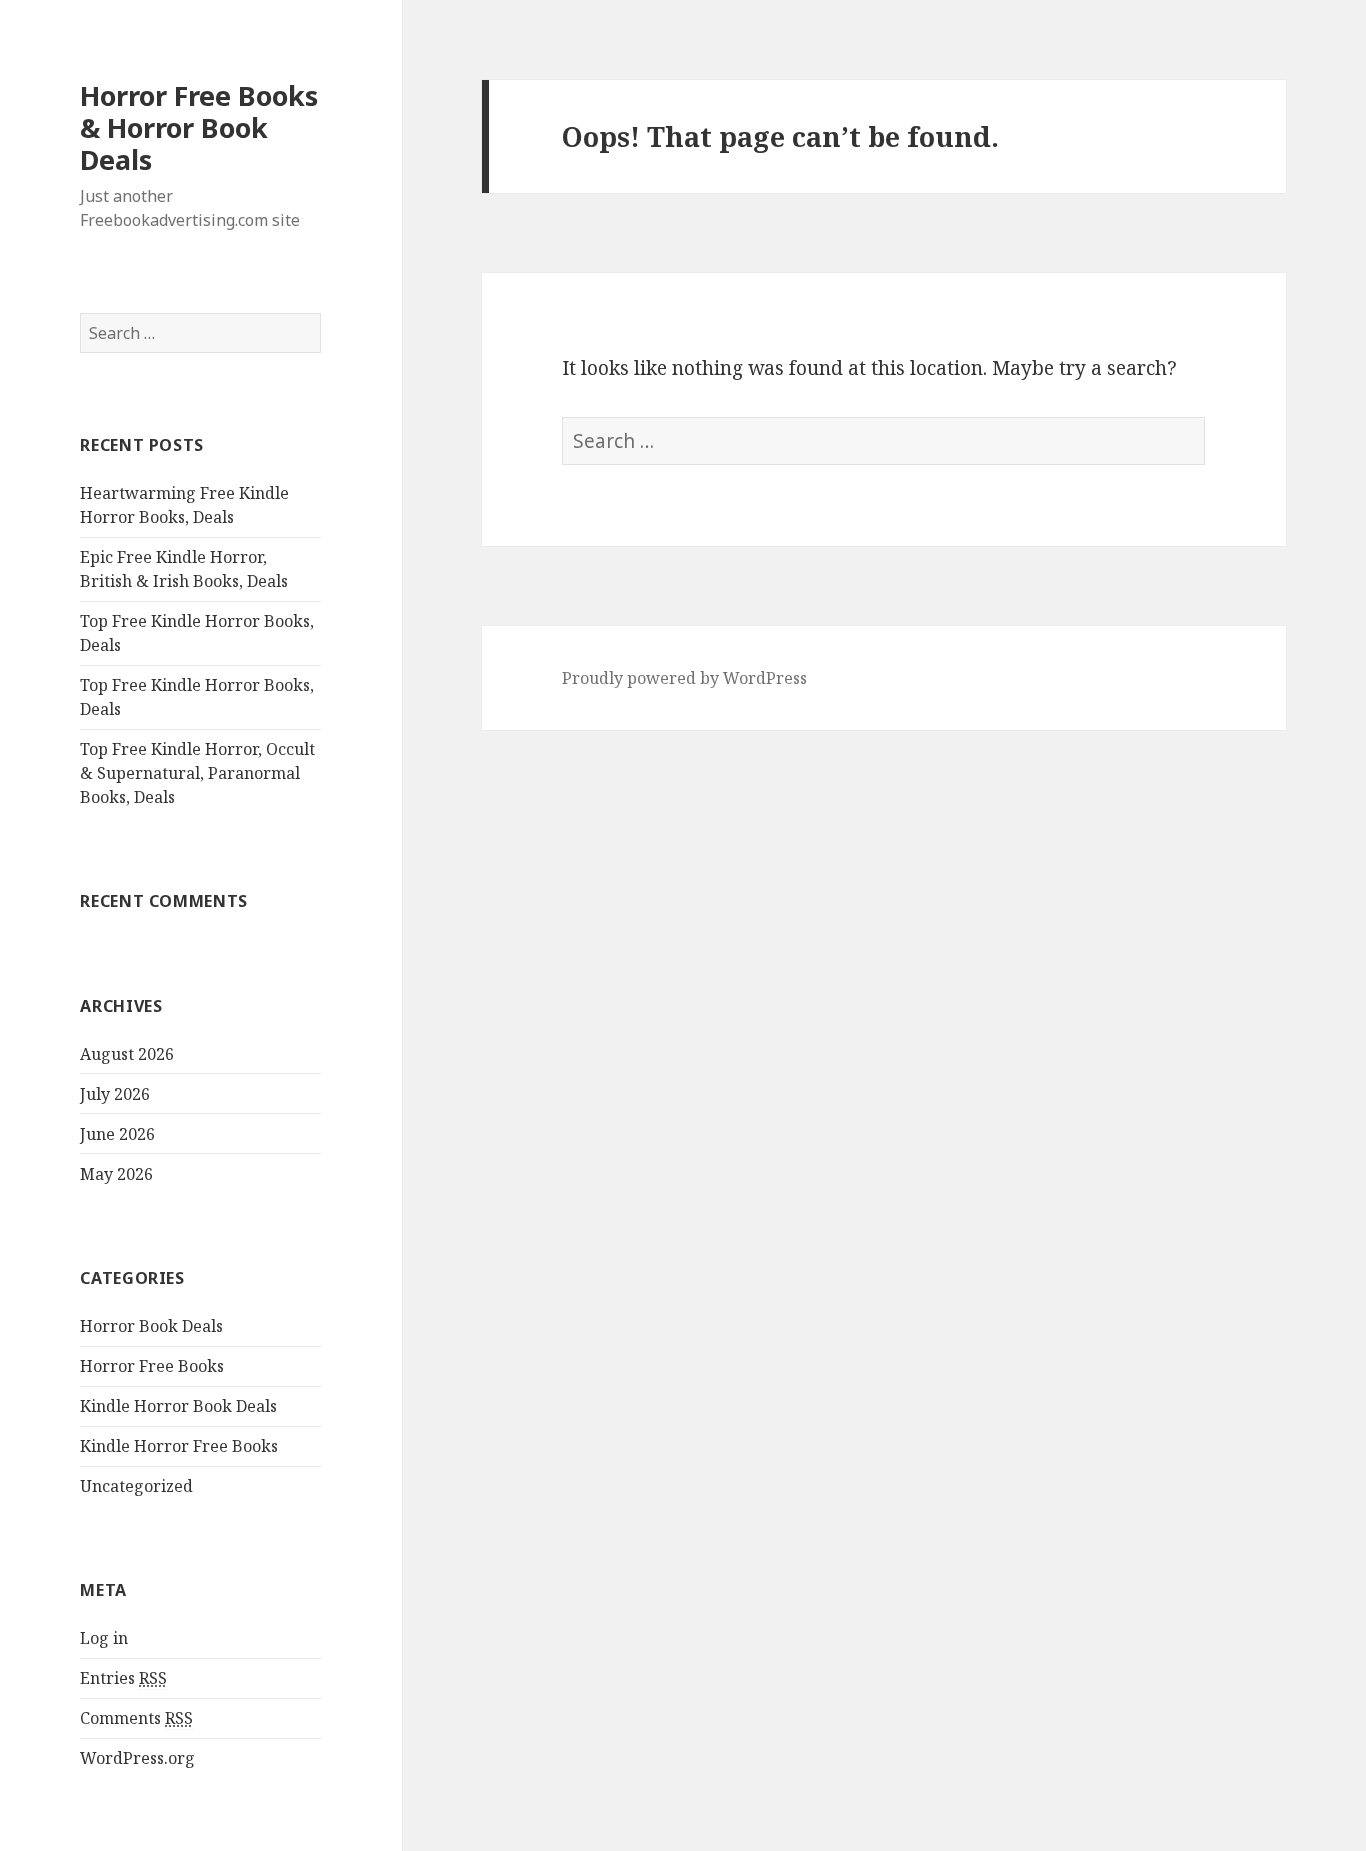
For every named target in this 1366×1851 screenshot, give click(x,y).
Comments (136, 1718)
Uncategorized (136, 1486)
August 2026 (127, 1054)
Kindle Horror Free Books (179, 1446)
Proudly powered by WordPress (684, 678)
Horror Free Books (152, 1366)
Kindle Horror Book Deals (178, 1406)
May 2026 (116, 1174)
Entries (123, 1678)
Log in (104, 1638)
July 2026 (115, 1094)
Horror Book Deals (151, 1326)
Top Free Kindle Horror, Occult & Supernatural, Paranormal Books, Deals (197, 773)
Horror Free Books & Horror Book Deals (199, 127)
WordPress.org (137, 1758)
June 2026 (117, 1134)
